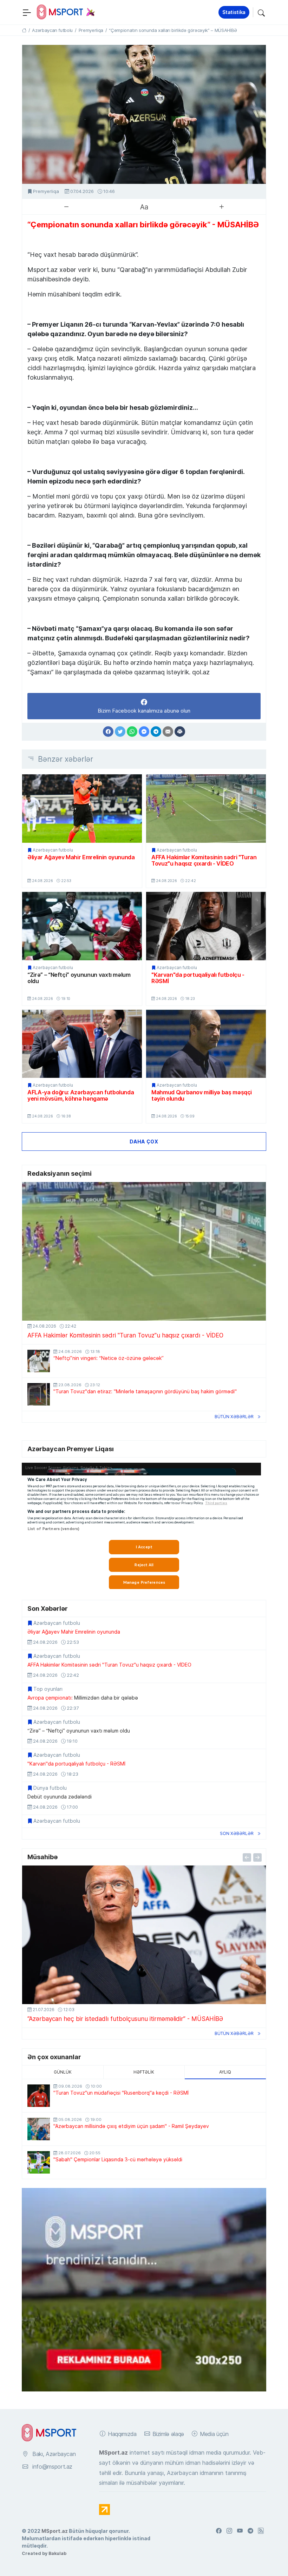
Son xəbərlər (237, 1833)
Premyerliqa (46, 191)
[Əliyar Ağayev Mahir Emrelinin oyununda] (82, 808)
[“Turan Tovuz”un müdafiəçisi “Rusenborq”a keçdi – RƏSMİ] (39, 2096)
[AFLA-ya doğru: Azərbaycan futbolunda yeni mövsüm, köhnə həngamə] (82, 1044)
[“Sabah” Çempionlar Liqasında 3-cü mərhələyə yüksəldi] (39, 2162)
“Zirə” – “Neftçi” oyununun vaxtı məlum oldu (79, 978)
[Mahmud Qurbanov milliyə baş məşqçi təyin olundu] (206, 1044)
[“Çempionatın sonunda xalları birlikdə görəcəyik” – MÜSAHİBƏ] (144, 114)
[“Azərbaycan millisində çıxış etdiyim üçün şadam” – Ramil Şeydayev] (39, 2129)
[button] (261, 12)
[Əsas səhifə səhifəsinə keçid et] (24, 30)
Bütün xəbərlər (234, 1417)
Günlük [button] (63, 2072)
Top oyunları (48, 1689)
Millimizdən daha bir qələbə (83, 1698)
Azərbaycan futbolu (53, 850)
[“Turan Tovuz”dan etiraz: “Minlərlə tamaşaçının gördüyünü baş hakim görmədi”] (39, 1394)
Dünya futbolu (50, 1788)
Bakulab (57, 2553)
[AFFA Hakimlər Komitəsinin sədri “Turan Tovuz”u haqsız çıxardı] (206, 808)
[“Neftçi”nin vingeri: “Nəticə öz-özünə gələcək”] (39, 1361)
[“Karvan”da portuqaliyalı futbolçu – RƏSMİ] (206, 926)
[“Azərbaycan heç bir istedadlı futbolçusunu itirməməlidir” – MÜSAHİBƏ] (144, 1935)
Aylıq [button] (225, 2072)
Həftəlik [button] (144, 2072)
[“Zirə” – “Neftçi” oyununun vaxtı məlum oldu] (82, 926)
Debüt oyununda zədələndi (60, 1797)
